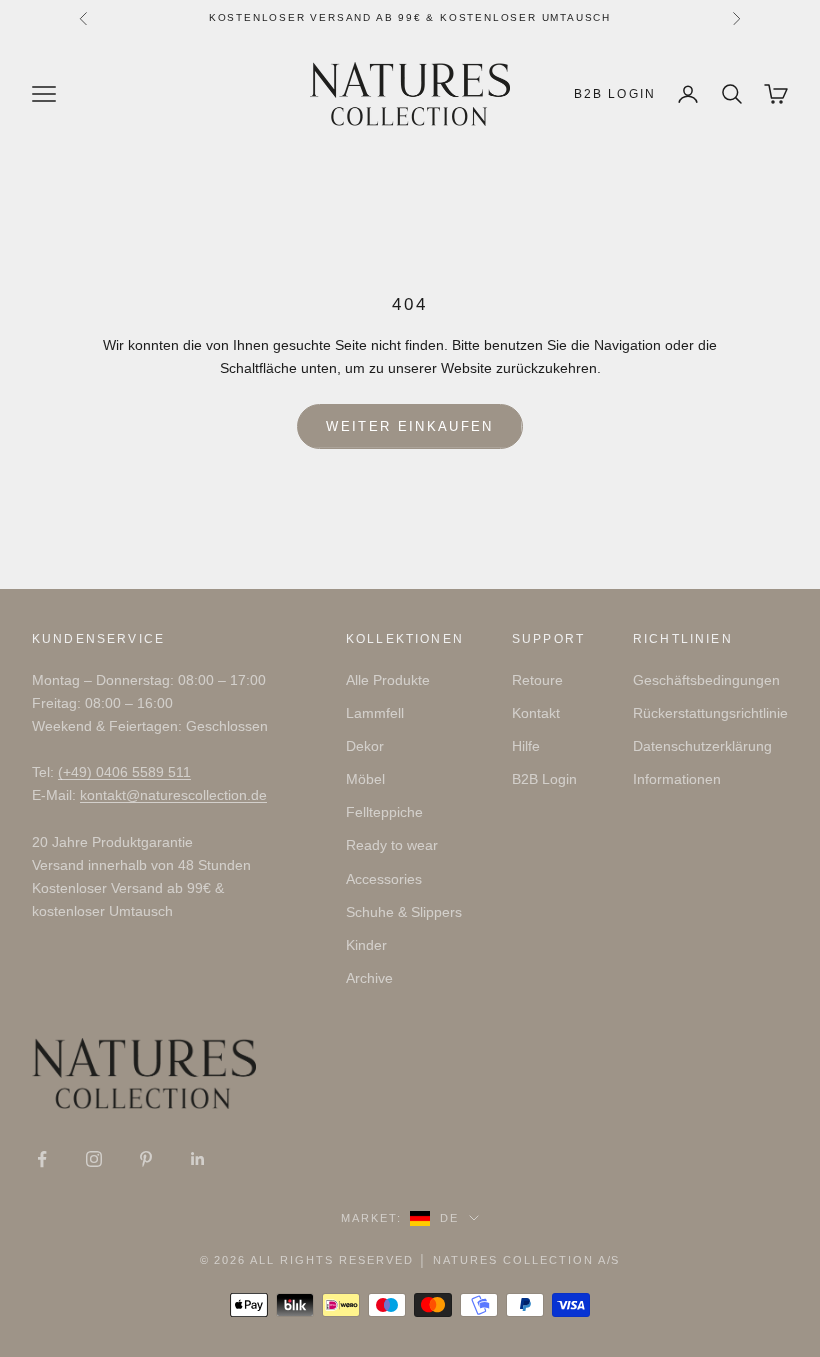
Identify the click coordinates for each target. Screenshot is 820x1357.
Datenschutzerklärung (702, 746)
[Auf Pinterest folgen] (146, 1159)
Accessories (384, 879)
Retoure (537, 680)
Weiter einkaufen (409, 426)
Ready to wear (392, 845)
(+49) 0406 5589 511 (124, 772)
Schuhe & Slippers (404, 912)
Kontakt (536, 713)
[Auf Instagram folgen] (94, 1159)
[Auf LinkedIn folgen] (198, 1159)
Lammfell (375, 713)
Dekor (365, 746)
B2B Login (615, 94)
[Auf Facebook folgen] (42, 1159)
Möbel (365, 779)
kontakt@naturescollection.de (173, 795)
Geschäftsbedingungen (706, 680)
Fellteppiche (384, 812)
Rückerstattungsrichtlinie (710, 713)
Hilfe (526, 746)
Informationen (677, 779)
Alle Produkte (388, 680)
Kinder (366, 945)
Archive (369, 978)
